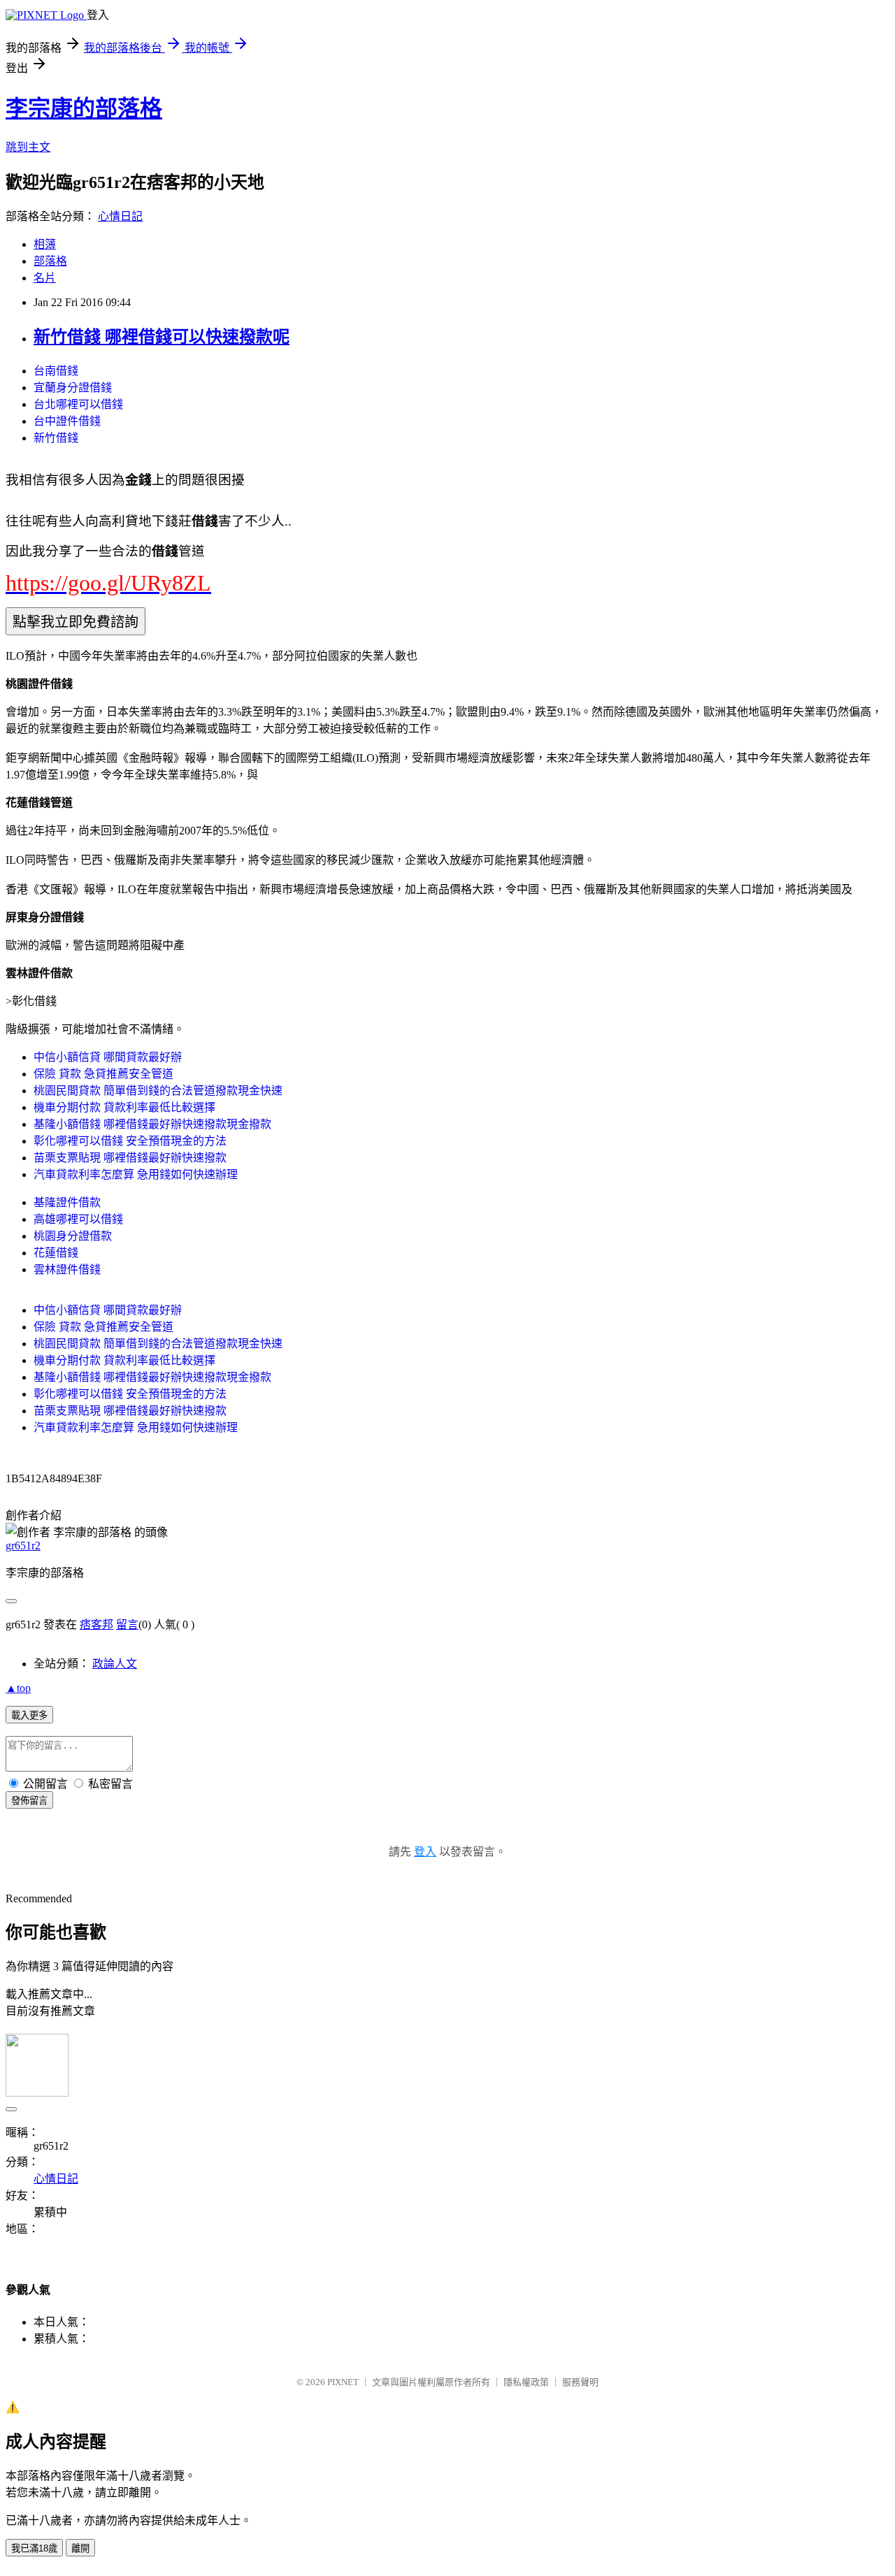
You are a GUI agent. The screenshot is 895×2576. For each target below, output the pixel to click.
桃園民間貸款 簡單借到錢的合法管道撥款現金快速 (158, 1091)
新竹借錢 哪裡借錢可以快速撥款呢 (162, 337)
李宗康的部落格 (84, 108)
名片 (45, 278)
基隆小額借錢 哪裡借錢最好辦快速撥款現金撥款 (152, 1124)
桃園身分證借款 (73, 1236)
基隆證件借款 (67, 1202)
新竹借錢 (56, 438)
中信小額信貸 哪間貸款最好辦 (108, 1057)
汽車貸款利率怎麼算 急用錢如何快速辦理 (136, 1174)
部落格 (50, 261)
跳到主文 (28, 147)
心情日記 (120, 216)
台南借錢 (56, 371)
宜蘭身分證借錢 (73, 388)
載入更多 (29, 1715)
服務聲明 (580, 2382)
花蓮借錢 (56, 1253)
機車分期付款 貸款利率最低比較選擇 (124, 1107)
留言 (127, 1625)
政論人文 (115, 1664)
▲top (18, 1688)
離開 (80, 2548)
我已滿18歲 (34, 2548)
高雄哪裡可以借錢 (78, 1219)
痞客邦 (96, 1625)
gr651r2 (23, 1546)
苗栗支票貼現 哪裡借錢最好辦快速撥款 (130, 1158)
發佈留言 (29, 1801)
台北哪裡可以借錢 (78, 404)
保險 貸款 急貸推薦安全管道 (103, 1074)
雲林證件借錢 (67, 1269)
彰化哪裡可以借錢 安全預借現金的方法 (130, 1141)
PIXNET (343, 2382)
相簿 (45, 244)
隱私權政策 (526, 2382)
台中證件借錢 (67, 421)
